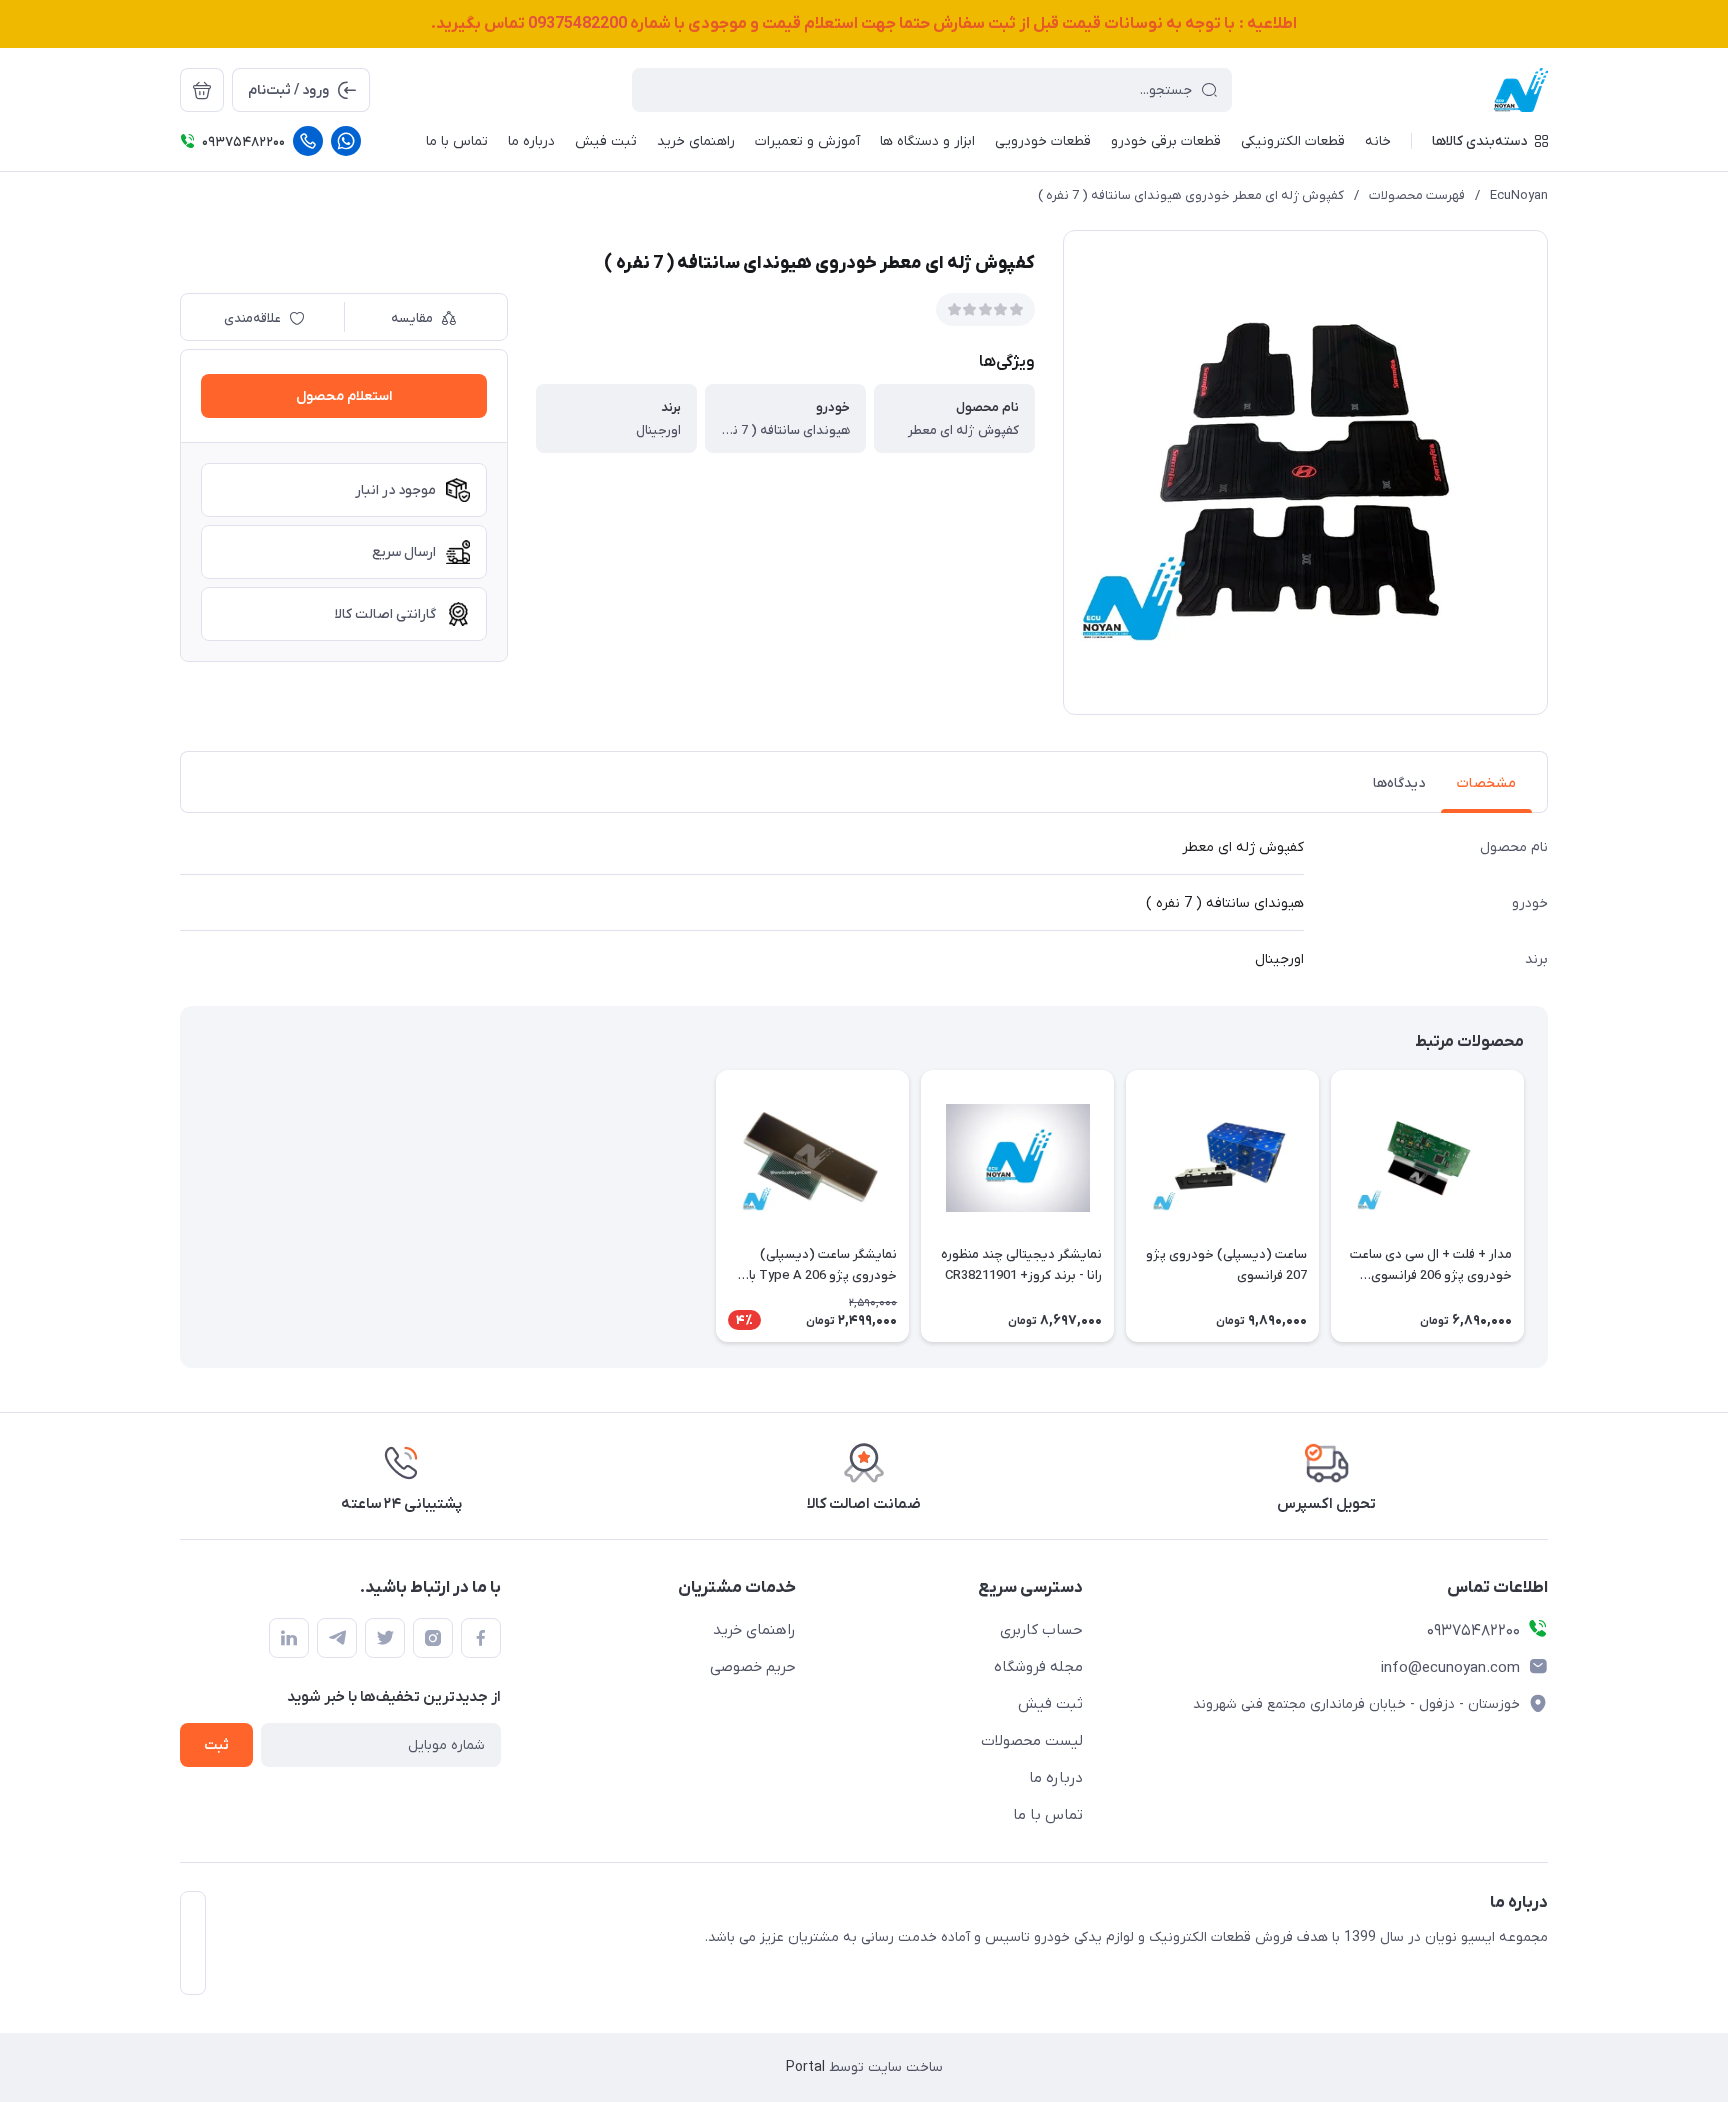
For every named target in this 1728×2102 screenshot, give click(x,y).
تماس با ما (1048, 1815)
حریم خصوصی (753, 1667)
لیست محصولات (1032, 1741)
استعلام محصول (344, 396)
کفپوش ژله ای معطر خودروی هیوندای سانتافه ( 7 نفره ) (1191, 195)
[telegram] (337, 1638)
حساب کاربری (1041, 1630)
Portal (805, 2067)
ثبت (216, 1745)
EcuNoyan (1519, 195)
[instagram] (433, 1638)
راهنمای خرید (754, 1630)
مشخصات (1486, 783)
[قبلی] (1548, 1206)
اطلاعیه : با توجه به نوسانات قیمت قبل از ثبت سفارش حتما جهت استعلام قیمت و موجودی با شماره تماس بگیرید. (864, 24)
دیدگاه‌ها (1399, 783)
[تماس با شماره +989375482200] (308, 141)
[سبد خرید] (202, 90)
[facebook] (481, 1638)
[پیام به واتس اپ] (346, 141)
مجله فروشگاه (1038, 1667)
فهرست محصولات (1417, 195)
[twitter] (385, 1638)
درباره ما (1056, 1778)
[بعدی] (180, 1206)
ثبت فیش (1050, 1704)
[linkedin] (289, 1638)
